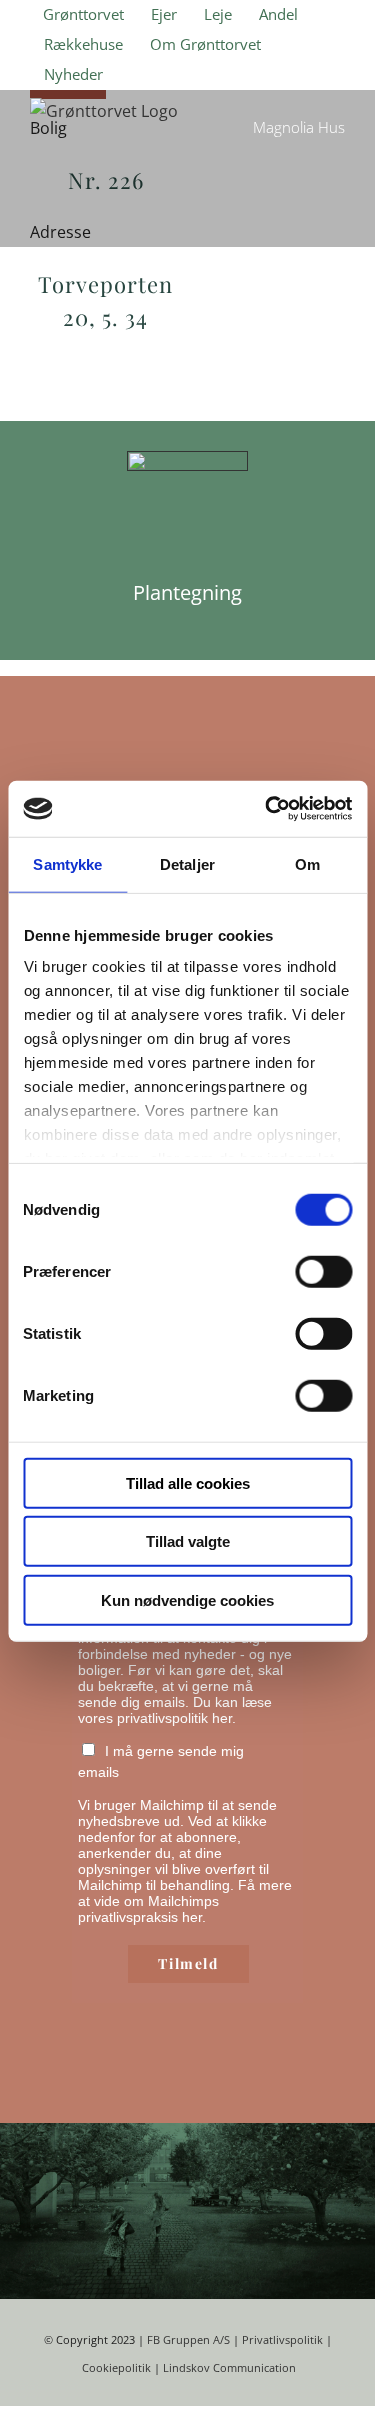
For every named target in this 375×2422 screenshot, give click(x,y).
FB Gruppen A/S (188, 2340)
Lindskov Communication (229, 2368)
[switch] (323, 1271)
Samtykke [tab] (67, 863)
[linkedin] (359, 2231)
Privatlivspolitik (282, 2340)
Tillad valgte (188, 1541)
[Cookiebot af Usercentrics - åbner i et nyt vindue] (267, 809)
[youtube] (327, 2231)
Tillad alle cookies (188, 1482)
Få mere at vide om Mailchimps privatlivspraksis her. (185, 1901)
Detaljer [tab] (187, 863)
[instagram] (295, 2231)
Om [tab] (307, 863)
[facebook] (263, 2231)
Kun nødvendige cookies (187, 1599)
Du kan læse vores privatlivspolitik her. (175, 1710)
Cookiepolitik (116, 2368)
